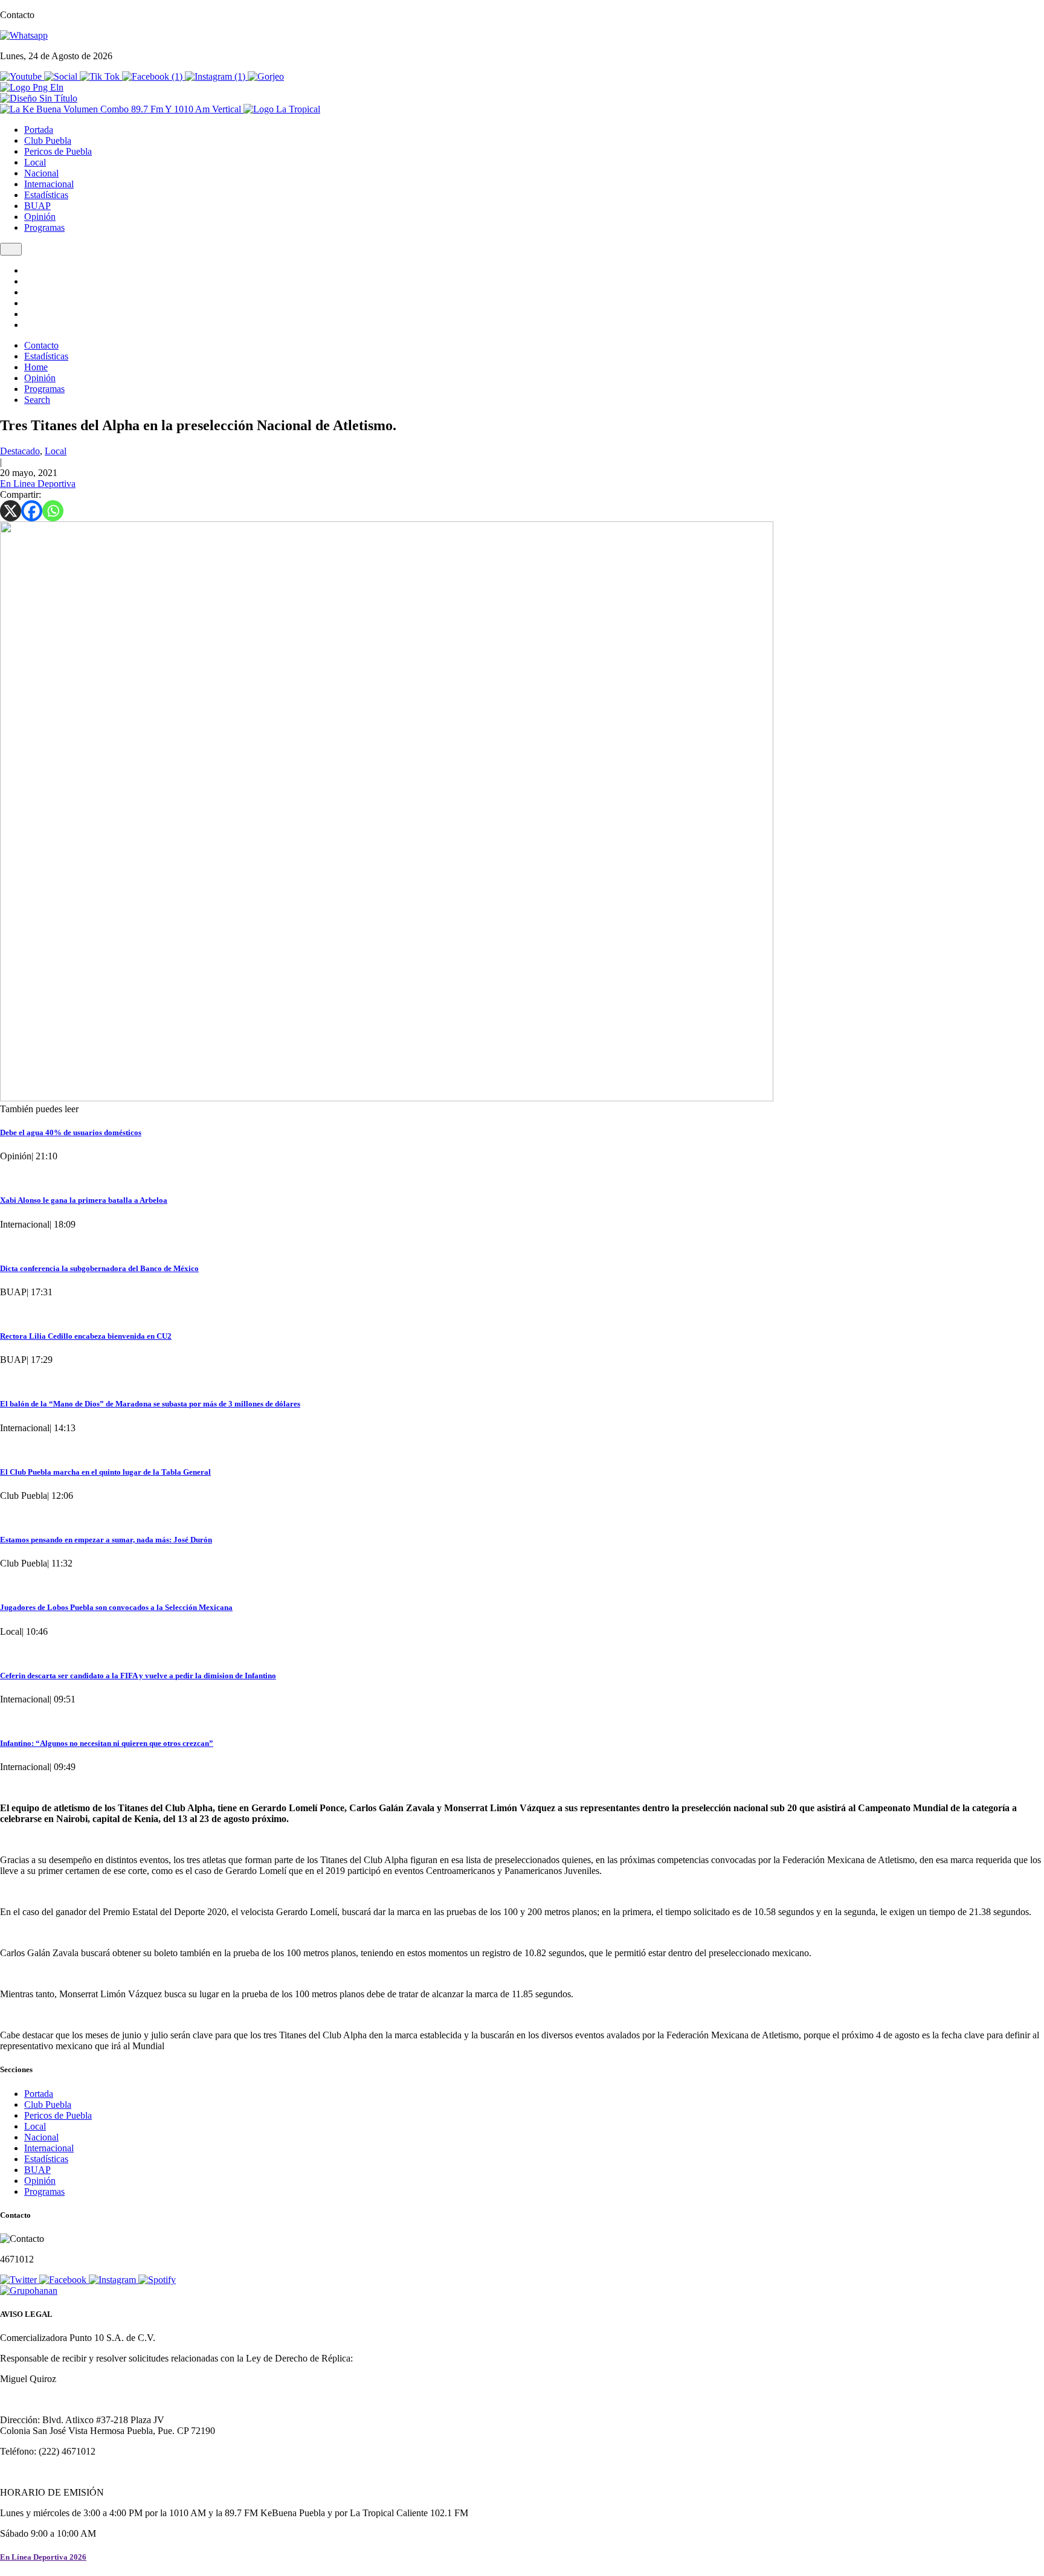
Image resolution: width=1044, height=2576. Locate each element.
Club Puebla (48, 140)
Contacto (41, 345)
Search (37, 400)
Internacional (49, 184)
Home (36, 367)
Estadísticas (46, 195)
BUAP (37, 206)
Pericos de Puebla (58, 151)
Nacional (41, 173)
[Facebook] (32, 511)
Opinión (40, 217)
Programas (44, 227)
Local (35, 162)
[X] (11, 511)
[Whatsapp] (53, 511)
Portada (39, 130)
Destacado (20, 451)
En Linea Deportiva (38, 484)
